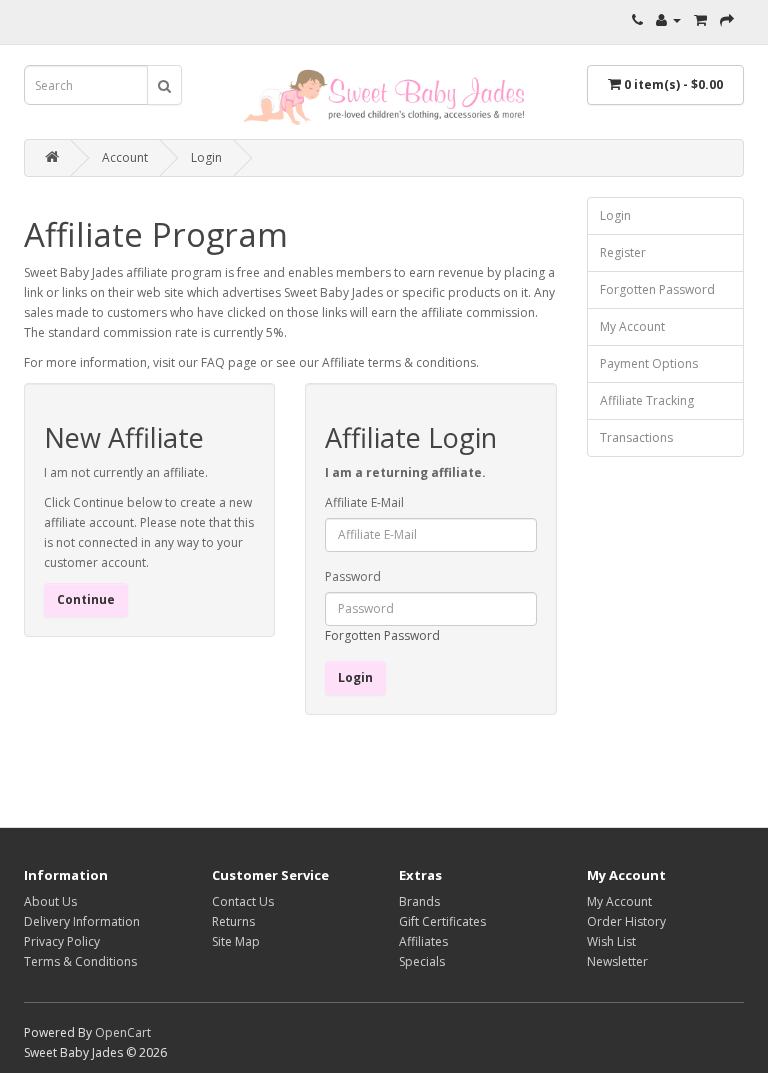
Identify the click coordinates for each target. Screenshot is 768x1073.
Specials (422, 961)
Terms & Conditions (80, 961)
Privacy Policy (62, 941)
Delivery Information (82, 921)
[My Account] (668, 19)
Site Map (236, 941)
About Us (50, 901)
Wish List (611, 941)
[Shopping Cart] (700, 19)
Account (125, 157)
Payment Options (649, 363)
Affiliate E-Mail (364, 502)
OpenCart (123, 1032)
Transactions (636, 437)
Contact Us (243, 901)
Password (353, 576)
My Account (632, 326)
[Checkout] (727, 19)
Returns (233, 921)
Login (206, 157)
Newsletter (617, 961)
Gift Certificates (442, 921)
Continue (86, 599)
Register (623, 252)
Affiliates (423, 941)
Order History (626, 921)
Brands (419, 901)
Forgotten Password (382, 635)
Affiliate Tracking (647, 400)
